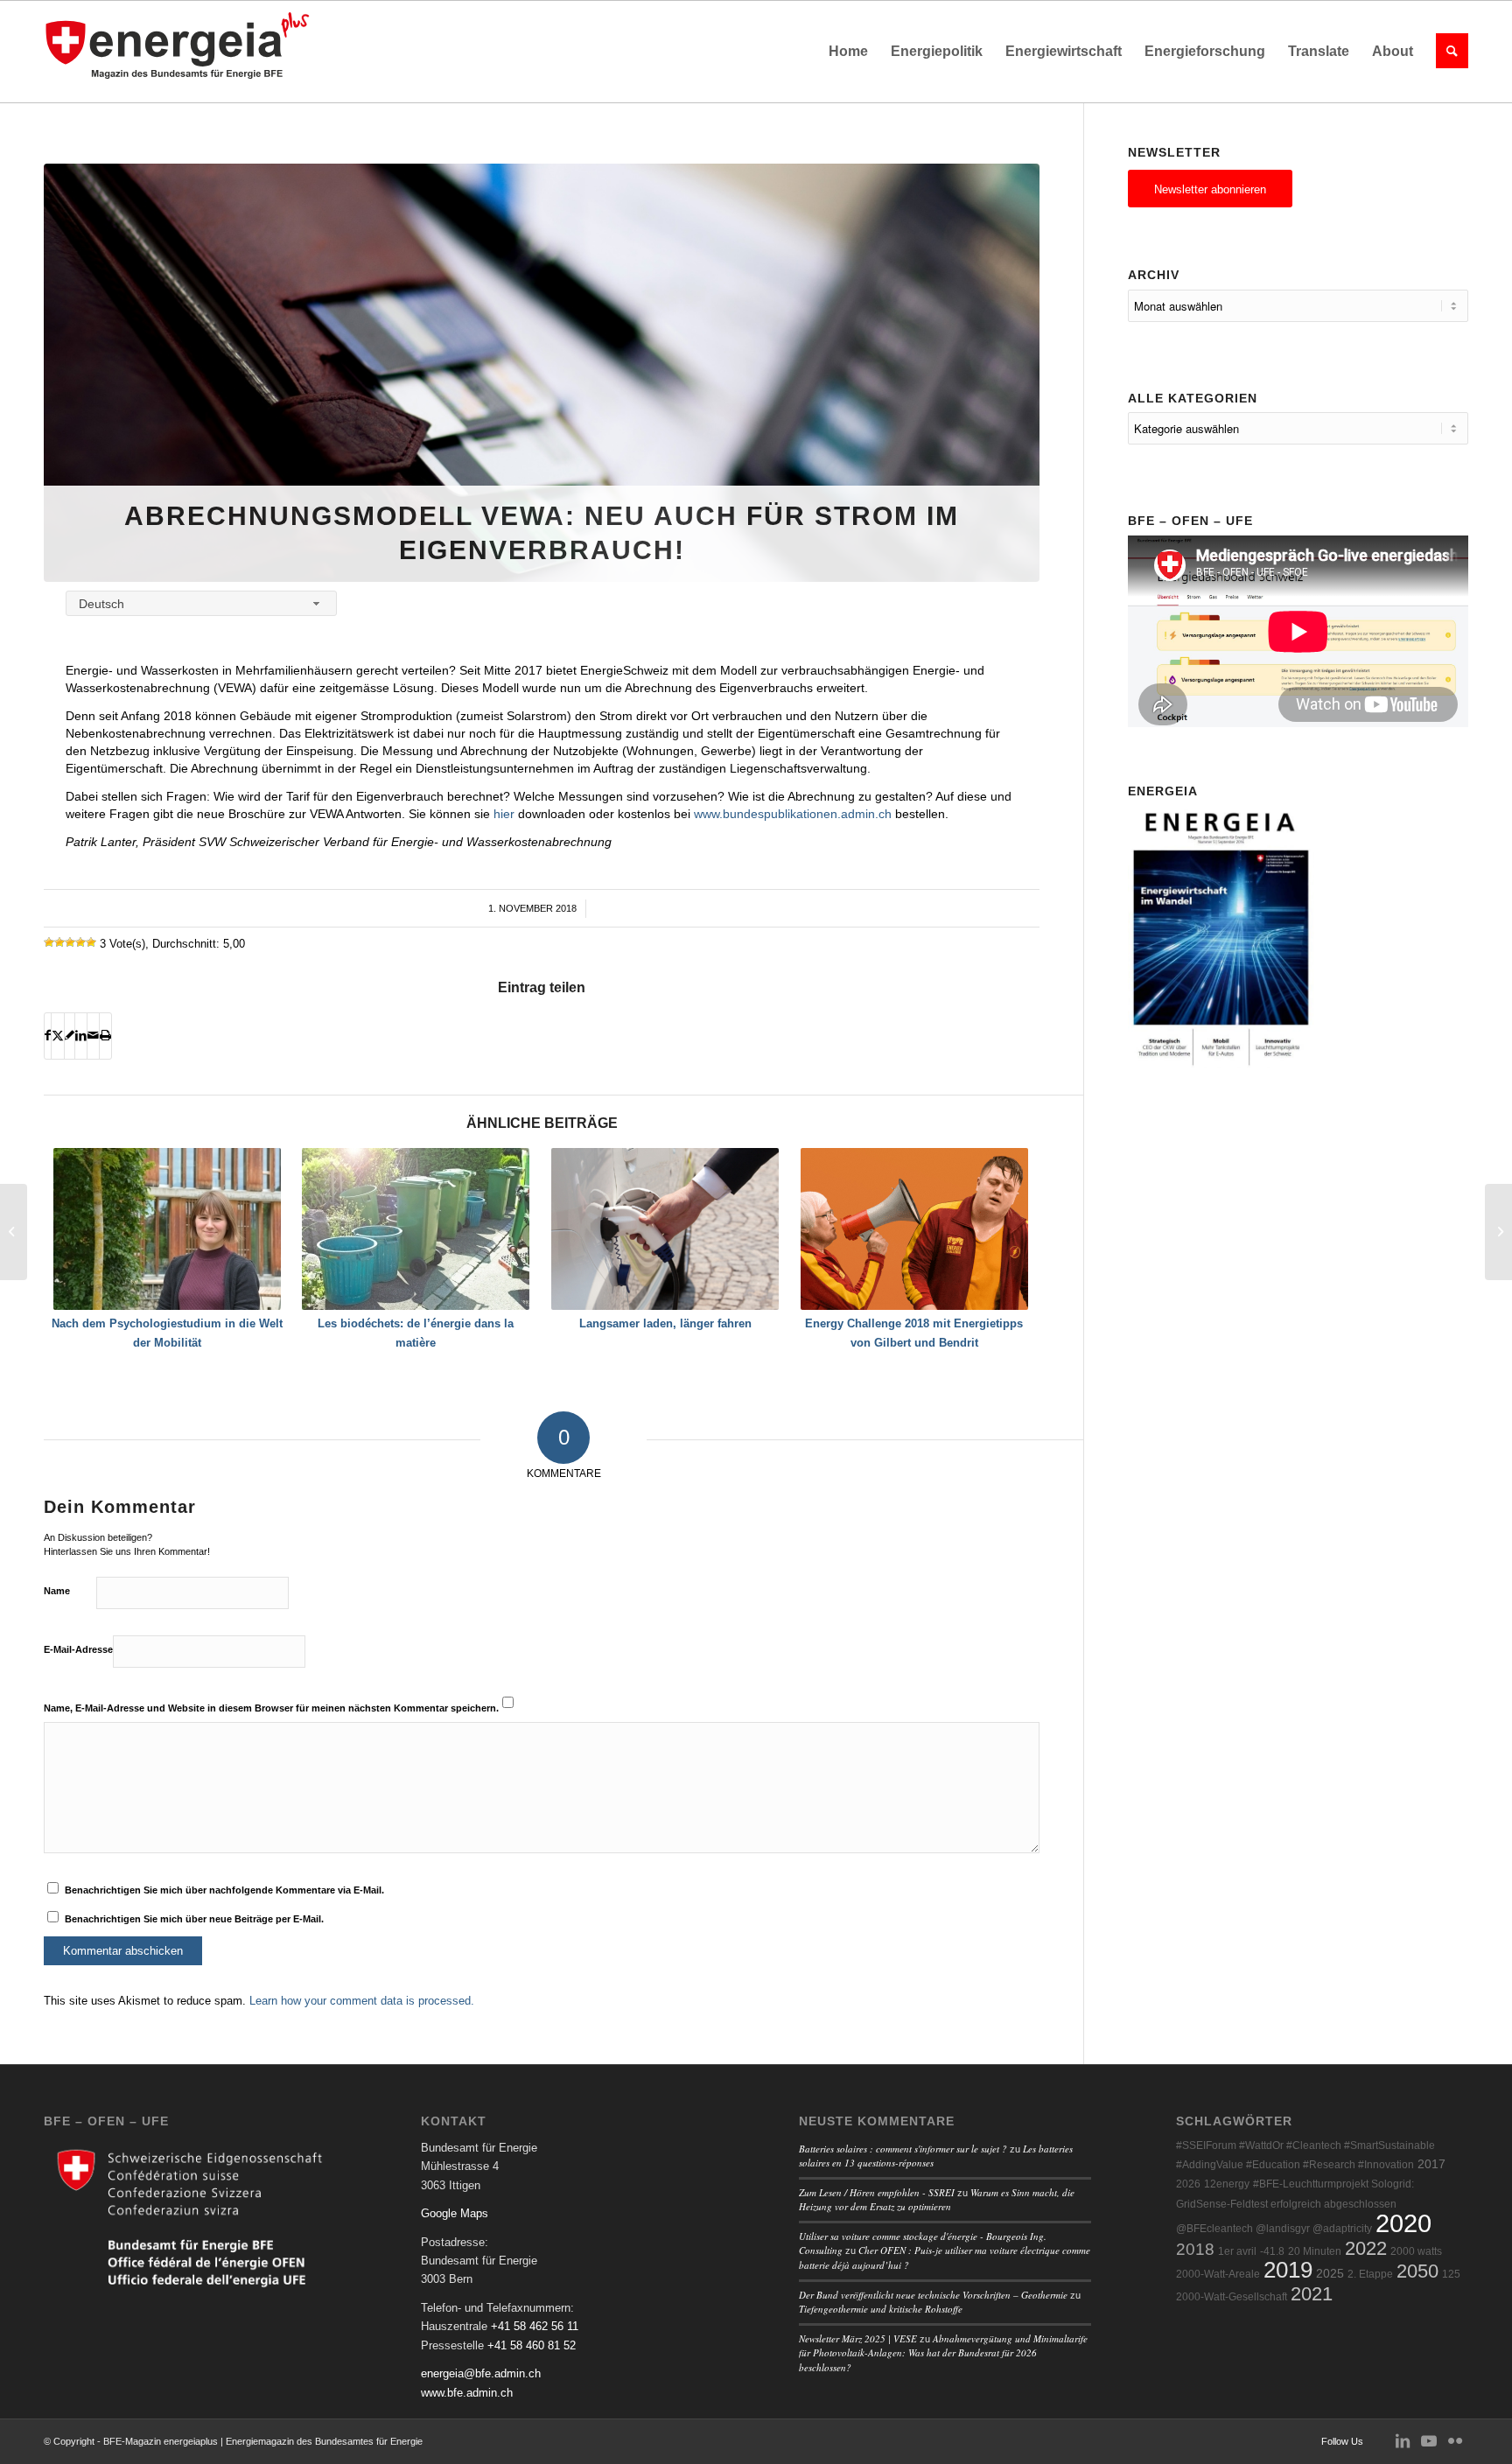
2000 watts (1416, 2251)
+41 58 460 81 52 (532, 2345)
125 (1451, 2274)
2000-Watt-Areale (1218, 2274)
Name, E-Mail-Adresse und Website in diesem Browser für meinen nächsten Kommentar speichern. (271, 1708)
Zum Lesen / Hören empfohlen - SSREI (877, 2192)
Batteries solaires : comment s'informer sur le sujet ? (903, 2149)
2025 (1330, 2274)
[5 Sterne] (91, 942)
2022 (1366, 2248)
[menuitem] (848, 52)
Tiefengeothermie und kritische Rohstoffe (881, 2309)
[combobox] (201, 603)
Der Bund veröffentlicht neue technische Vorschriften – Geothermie (933, 2295)
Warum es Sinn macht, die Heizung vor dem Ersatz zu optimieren (937, 2200)
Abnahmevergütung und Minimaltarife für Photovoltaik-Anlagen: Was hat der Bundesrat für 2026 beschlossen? (943, 2353)
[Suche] (1446, 52)
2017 (1431, 2164)
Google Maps (455, 2213)
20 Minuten (1315, 2251)
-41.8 (1272, 2251)
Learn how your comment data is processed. (362, 2001)
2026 (1188, 2184)
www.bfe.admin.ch (467, 2393)
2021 (1312, 2294)
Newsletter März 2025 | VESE (858, 2338)
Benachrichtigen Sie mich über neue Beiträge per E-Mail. (194, 1919)
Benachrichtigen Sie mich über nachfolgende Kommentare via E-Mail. (224, 1890)
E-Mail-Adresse (78, 1649)
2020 (1403, 2223)
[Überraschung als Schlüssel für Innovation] (1498, 1232)
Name (57, 1591)
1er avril (1237, 2251)
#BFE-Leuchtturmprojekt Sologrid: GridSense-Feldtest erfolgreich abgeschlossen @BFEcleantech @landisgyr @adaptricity (1295, 2206)
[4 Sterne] (80, 942)
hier (504, 814)
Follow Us (1342, 2441)
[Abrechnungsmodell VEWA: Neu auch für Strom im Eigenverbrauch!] (542, 373)
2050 (1417, 2271)
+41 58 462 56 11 (535, 2326)
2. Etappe (1370, 2274)
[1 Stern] (49, 942)
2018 (1195, 2249)
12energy (1227, 2184)
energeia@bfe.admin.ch (481, 2373)
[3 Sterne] (70, 942)
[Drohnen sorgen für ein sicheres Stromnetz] (14, 1232)
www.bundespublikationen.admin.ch (793, 814)
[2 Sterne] (59, 942)
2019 (1288, 2270)
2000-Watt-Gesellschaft (1232, 2297)
